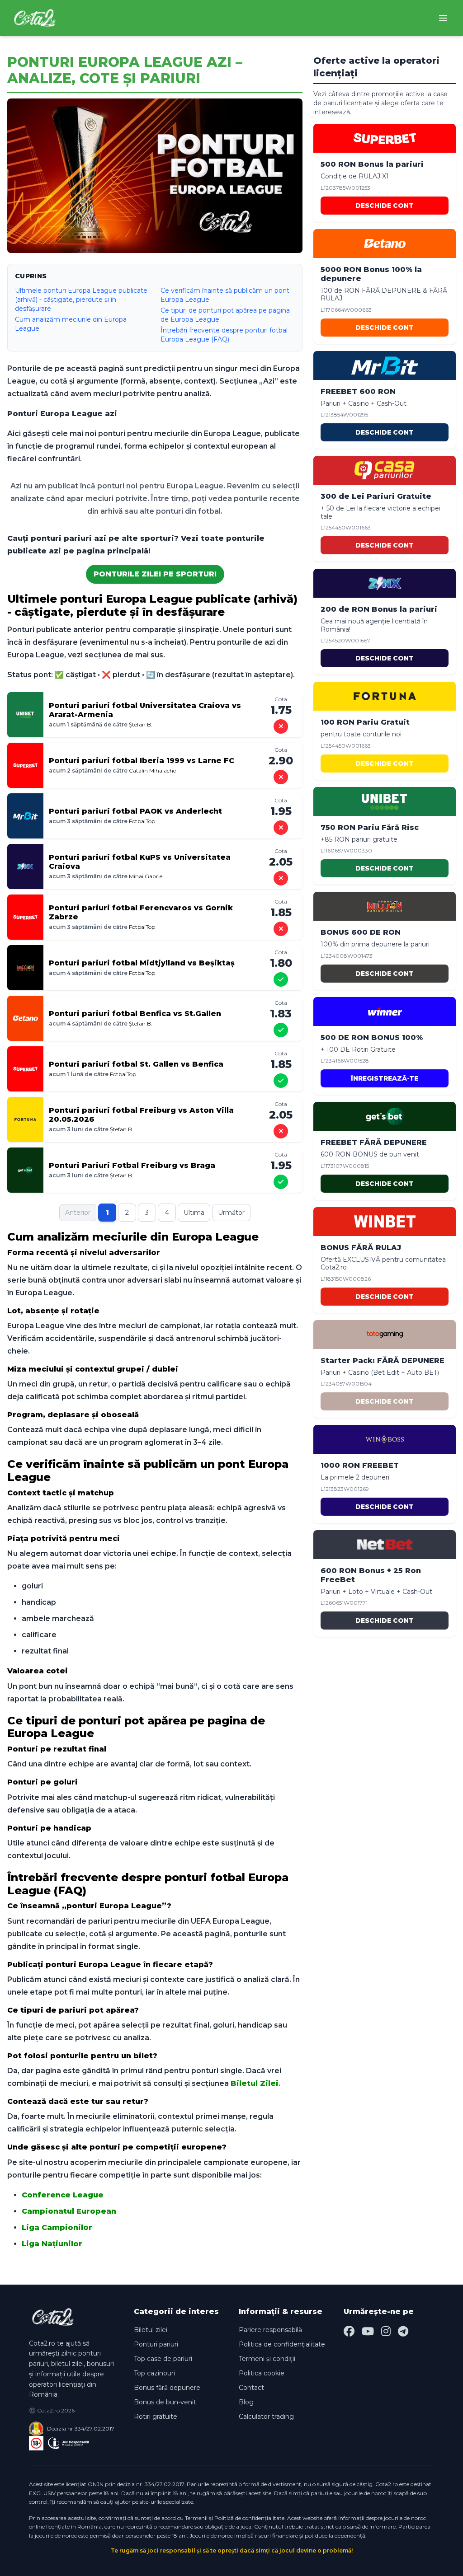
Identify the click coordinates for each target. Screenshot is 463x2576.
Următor (231, 1213)
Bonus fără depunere (167, 2388)
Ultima (194, 1213)
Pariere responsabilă (270, 2330)
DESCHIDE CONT (385, 206)
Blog (246, 2402)
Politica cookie (262, 2373)
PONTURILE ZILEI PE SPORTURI (155, 574)
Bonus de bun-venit (165, 2402)
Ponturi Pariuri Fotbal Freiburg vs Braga (132, 1165)
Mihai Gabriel (146, 876)
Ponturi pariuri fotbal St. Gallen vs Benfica (136, 1064)
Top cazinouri (154, 2373)
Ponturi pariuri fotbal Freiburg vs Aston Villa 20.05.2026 (141, 1115)
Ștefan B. (141, 724)
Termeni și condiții (267, 2359)
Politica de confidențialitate (282, 2344)
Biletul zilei (151, 2330)
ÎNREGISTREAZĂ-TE (385, 1078)
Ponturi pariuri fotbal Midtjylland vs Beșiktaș (142, 963)
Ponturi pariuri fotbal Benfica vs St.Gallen (135, 1014)
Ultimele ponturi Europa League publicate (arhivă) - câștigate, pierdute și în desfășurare (81, 300)
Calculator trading (266, 2417)
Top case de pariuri (163, 2359)
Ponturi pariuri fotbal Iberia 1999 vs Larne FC (142, 761)
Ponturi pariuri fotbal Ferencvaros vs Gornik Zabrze (141, 912)
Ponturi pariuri (156, 2344)
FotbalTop (142, 821)
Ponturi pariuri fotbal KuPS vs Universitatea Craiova (140, 862)
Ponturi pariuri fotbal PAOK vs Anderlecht (135, 811)
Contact (251, 2388)
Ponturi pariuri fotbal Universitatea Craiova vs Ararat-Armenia (145, 710)
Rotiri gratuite (156, 2417)
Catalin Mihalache (152, 770)
